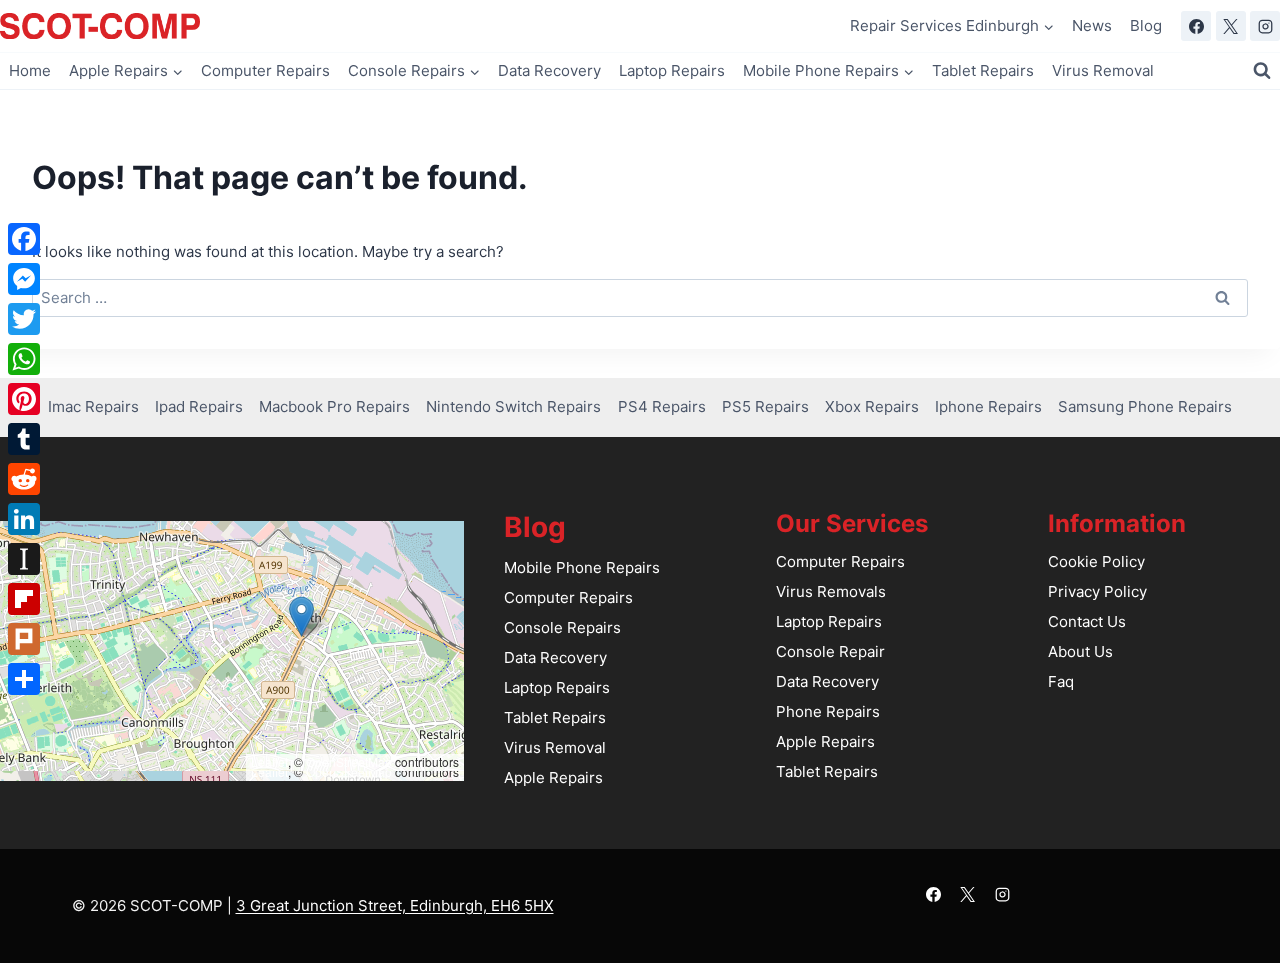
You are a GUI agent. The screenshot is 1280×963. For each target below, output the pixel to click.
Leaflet (269, 761)
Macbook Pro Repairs (334, 406)
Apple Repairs (553, 777)
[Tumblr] (24, 439)
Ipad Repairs (199, 406)
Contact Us (1087, 621)
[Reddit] (24, 479)
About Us (1080, 651)
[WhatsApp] (24, 359)
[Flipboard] (24, 599)
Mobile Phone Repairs (582, 567)
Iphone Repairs (988, 406)
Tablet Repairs (983, 70)
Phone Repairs (828, 711)
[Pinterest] (24, 399)
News (1092, 25)
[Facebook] (1196, 26)
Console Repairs (562, 627)
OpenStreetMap (349, 761)
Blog (1146, 25)
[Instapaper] (24, 559)
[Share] (24, 679)
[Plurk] (24, 639)
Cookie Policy (1096, 561)
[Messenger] (24, 279)
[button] (301, 616)
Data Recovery (549, 70)
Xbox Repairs (872, 406)
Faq (1061, 681)
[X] (1231, 26)
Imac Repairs (93, 406)
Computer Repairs (265, 70)
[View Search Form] (1262, 71)
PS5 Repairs (765, 406)
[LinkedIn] (24, 519)
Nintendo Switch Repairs (513, 406)
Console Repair (830, 651)
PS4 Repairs (662, 406)
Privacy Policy (1097, 591)
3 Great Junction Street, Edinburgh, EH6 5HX (395, 905)
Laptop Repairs (672, 70)
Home (30, 70)
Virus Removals (831, 591)
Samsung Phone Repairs (1145, 406)
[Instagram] (1265, 26)
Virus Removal (1103, 70)
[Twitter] (24, 319)
